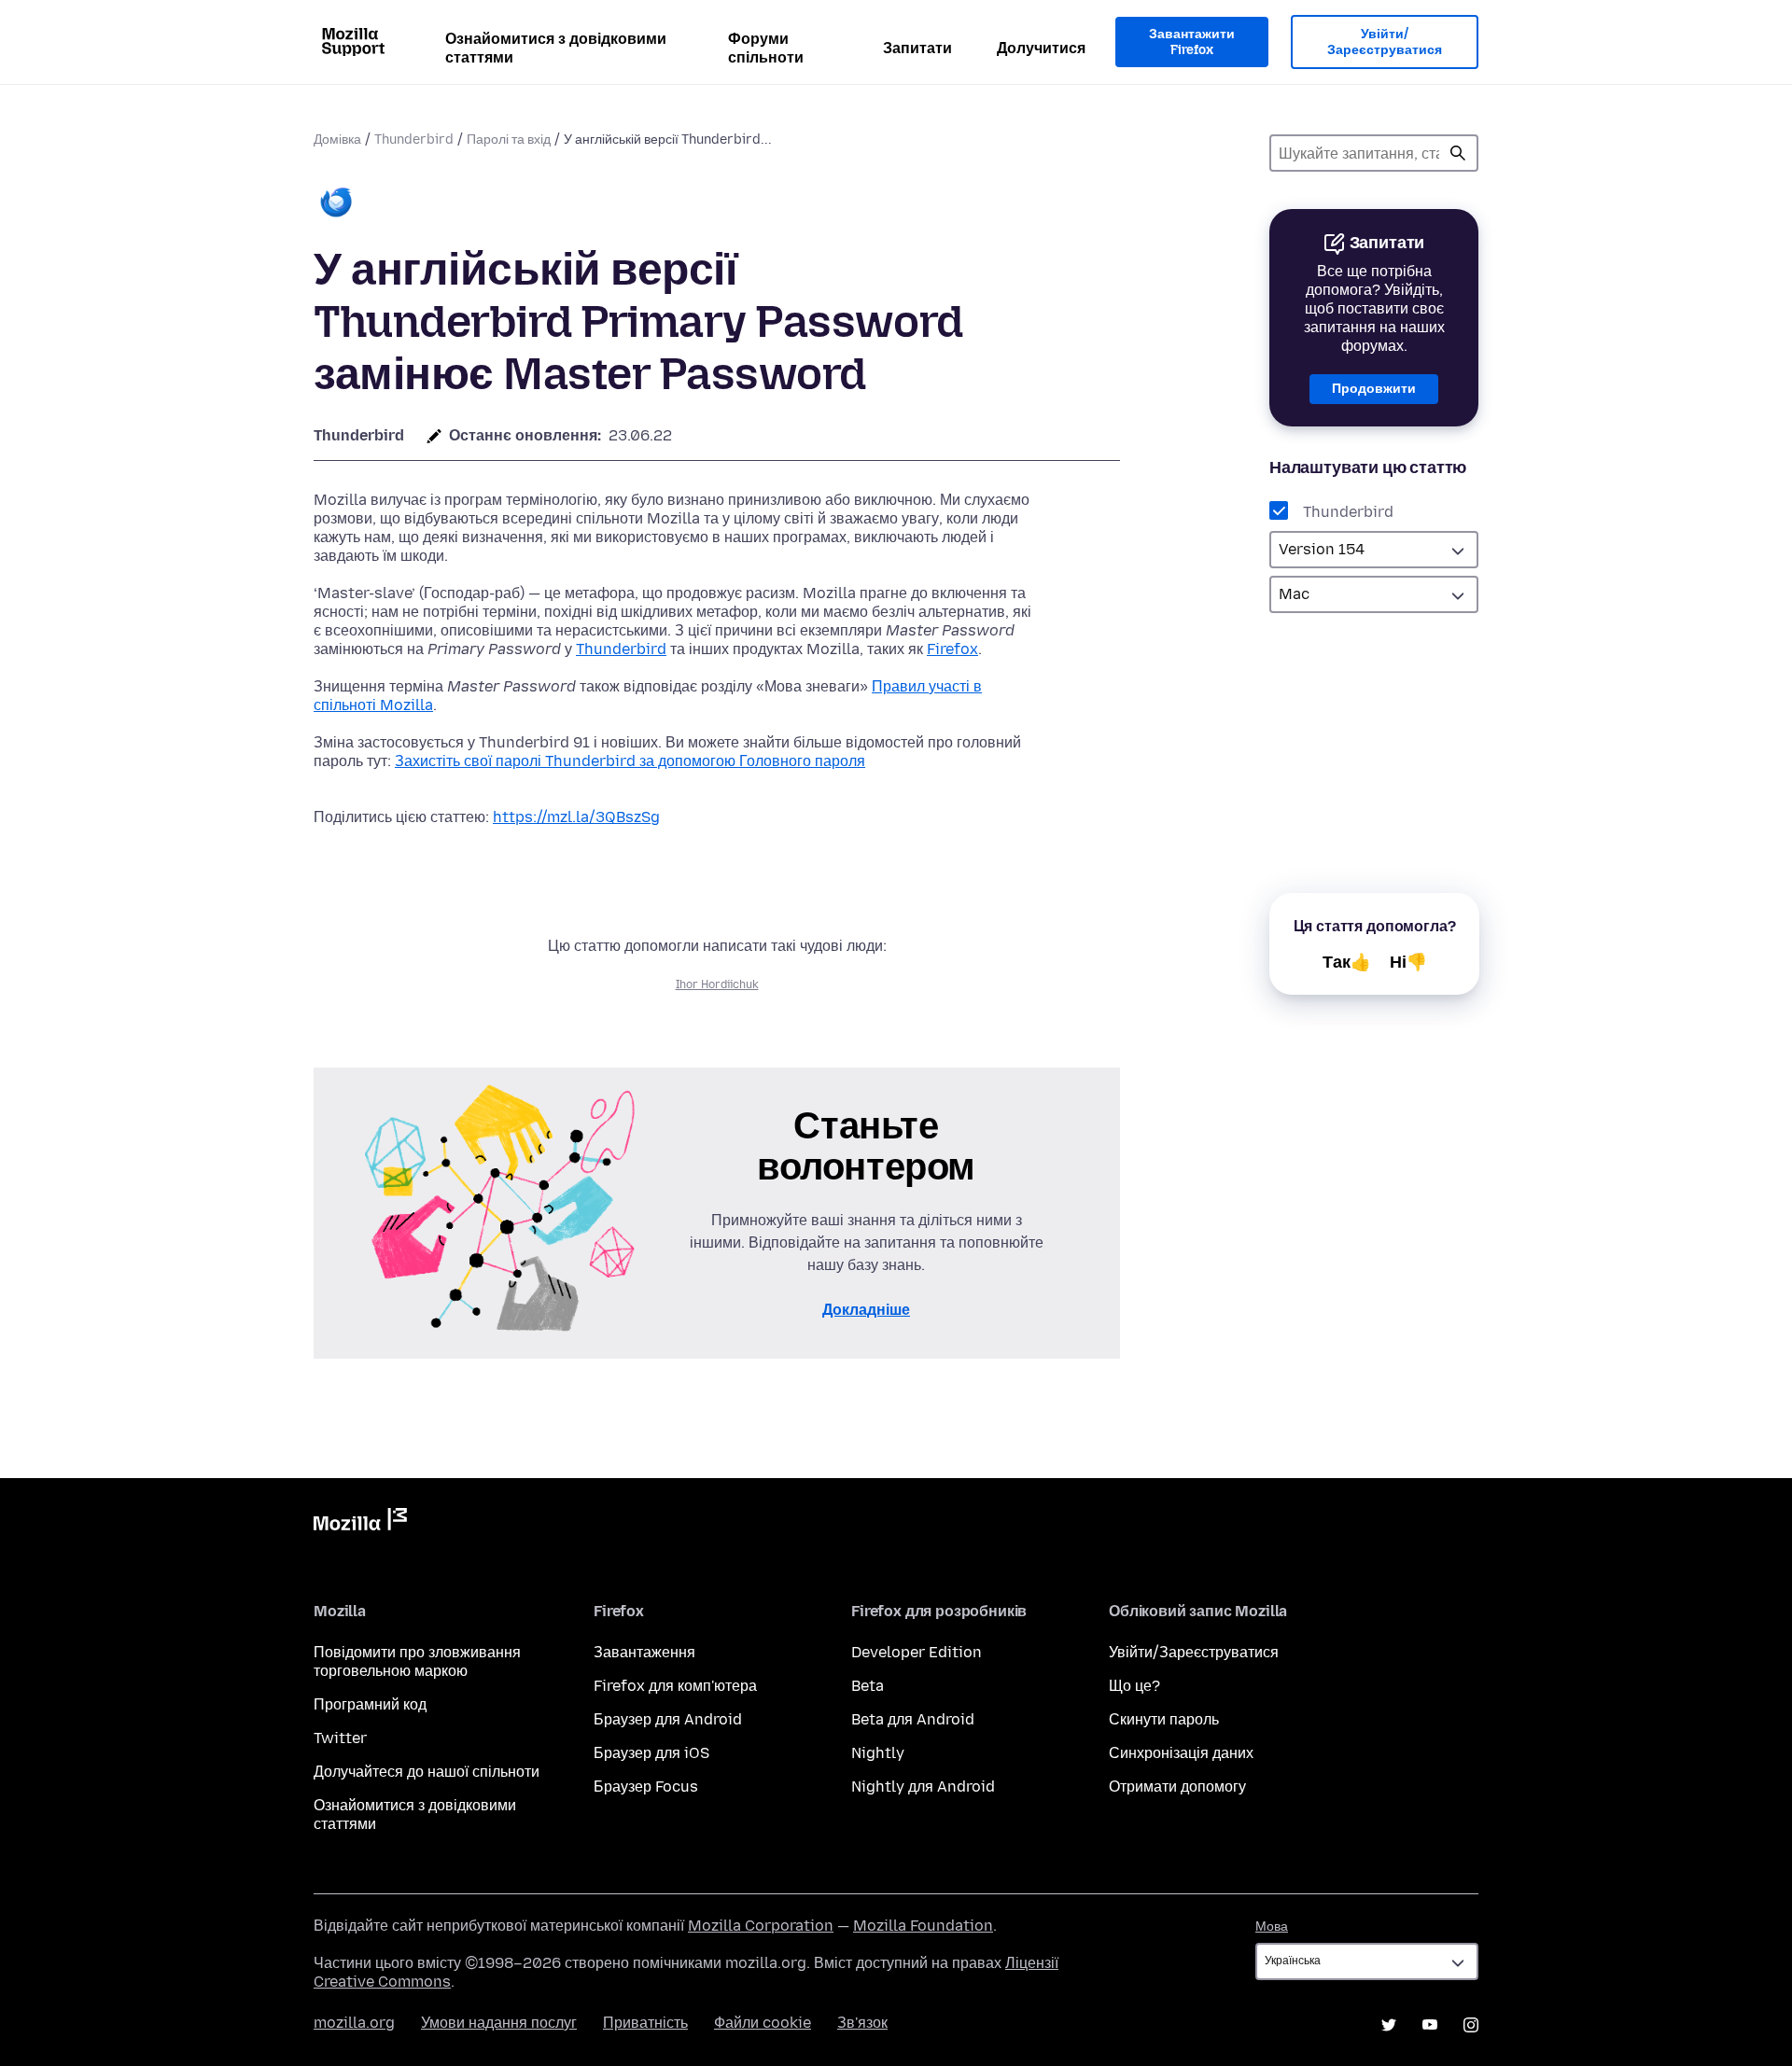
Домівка (337, 140)
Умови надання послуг (499, 2023)
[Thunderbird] (336, 204)
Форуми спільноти (766, 48)
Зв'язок (862, 2023)
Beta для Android (913, 1719)
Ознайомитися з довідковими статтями (556, 48)
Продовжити (1374, 389)
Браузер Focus (646, 1787)
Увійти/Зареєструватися (1385, 42)
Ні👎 (1408, 962)
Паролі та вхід (509, 140)
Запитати (917, 48)
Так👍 (1347, 962)
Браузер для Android (668, 1719)
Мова (1272, 1926)
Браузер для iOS (651, 1753)
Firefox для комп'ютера (675, 1686)
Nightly (878, 1753)
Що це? (1134, 1686)
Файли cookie (763, 2023)
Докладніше (866, 1310)
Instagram (1471, 2025)
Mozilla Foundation (923, 1926)
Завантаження (644, 1652)
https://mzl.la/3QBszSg (576, 817)
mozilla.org (354, 2023)
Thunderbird (414, 140)
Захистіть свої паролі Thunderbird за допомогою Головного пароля (630, 761)
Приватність (645, 2023)
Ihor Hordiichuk (717, 984)
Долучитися (1041, 48)
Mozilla (360, 1523)
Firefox (952, 649)
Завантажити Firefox (1192, 42)
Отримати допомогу (1177, 1787)
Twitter (340, 1738)
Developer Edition (917, 1652)
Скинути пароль (1164, 1719)
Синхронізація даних (1181, 1753)
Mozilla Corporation (761, 1926)
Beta (868, 1686)
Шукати (1458, 153)
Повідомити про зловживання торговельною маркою (417, 1661)
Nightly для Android (923, 1787)
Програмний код (370, 1704)
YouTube (1430, 2025)
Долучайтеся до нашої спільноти (427, 1772)
